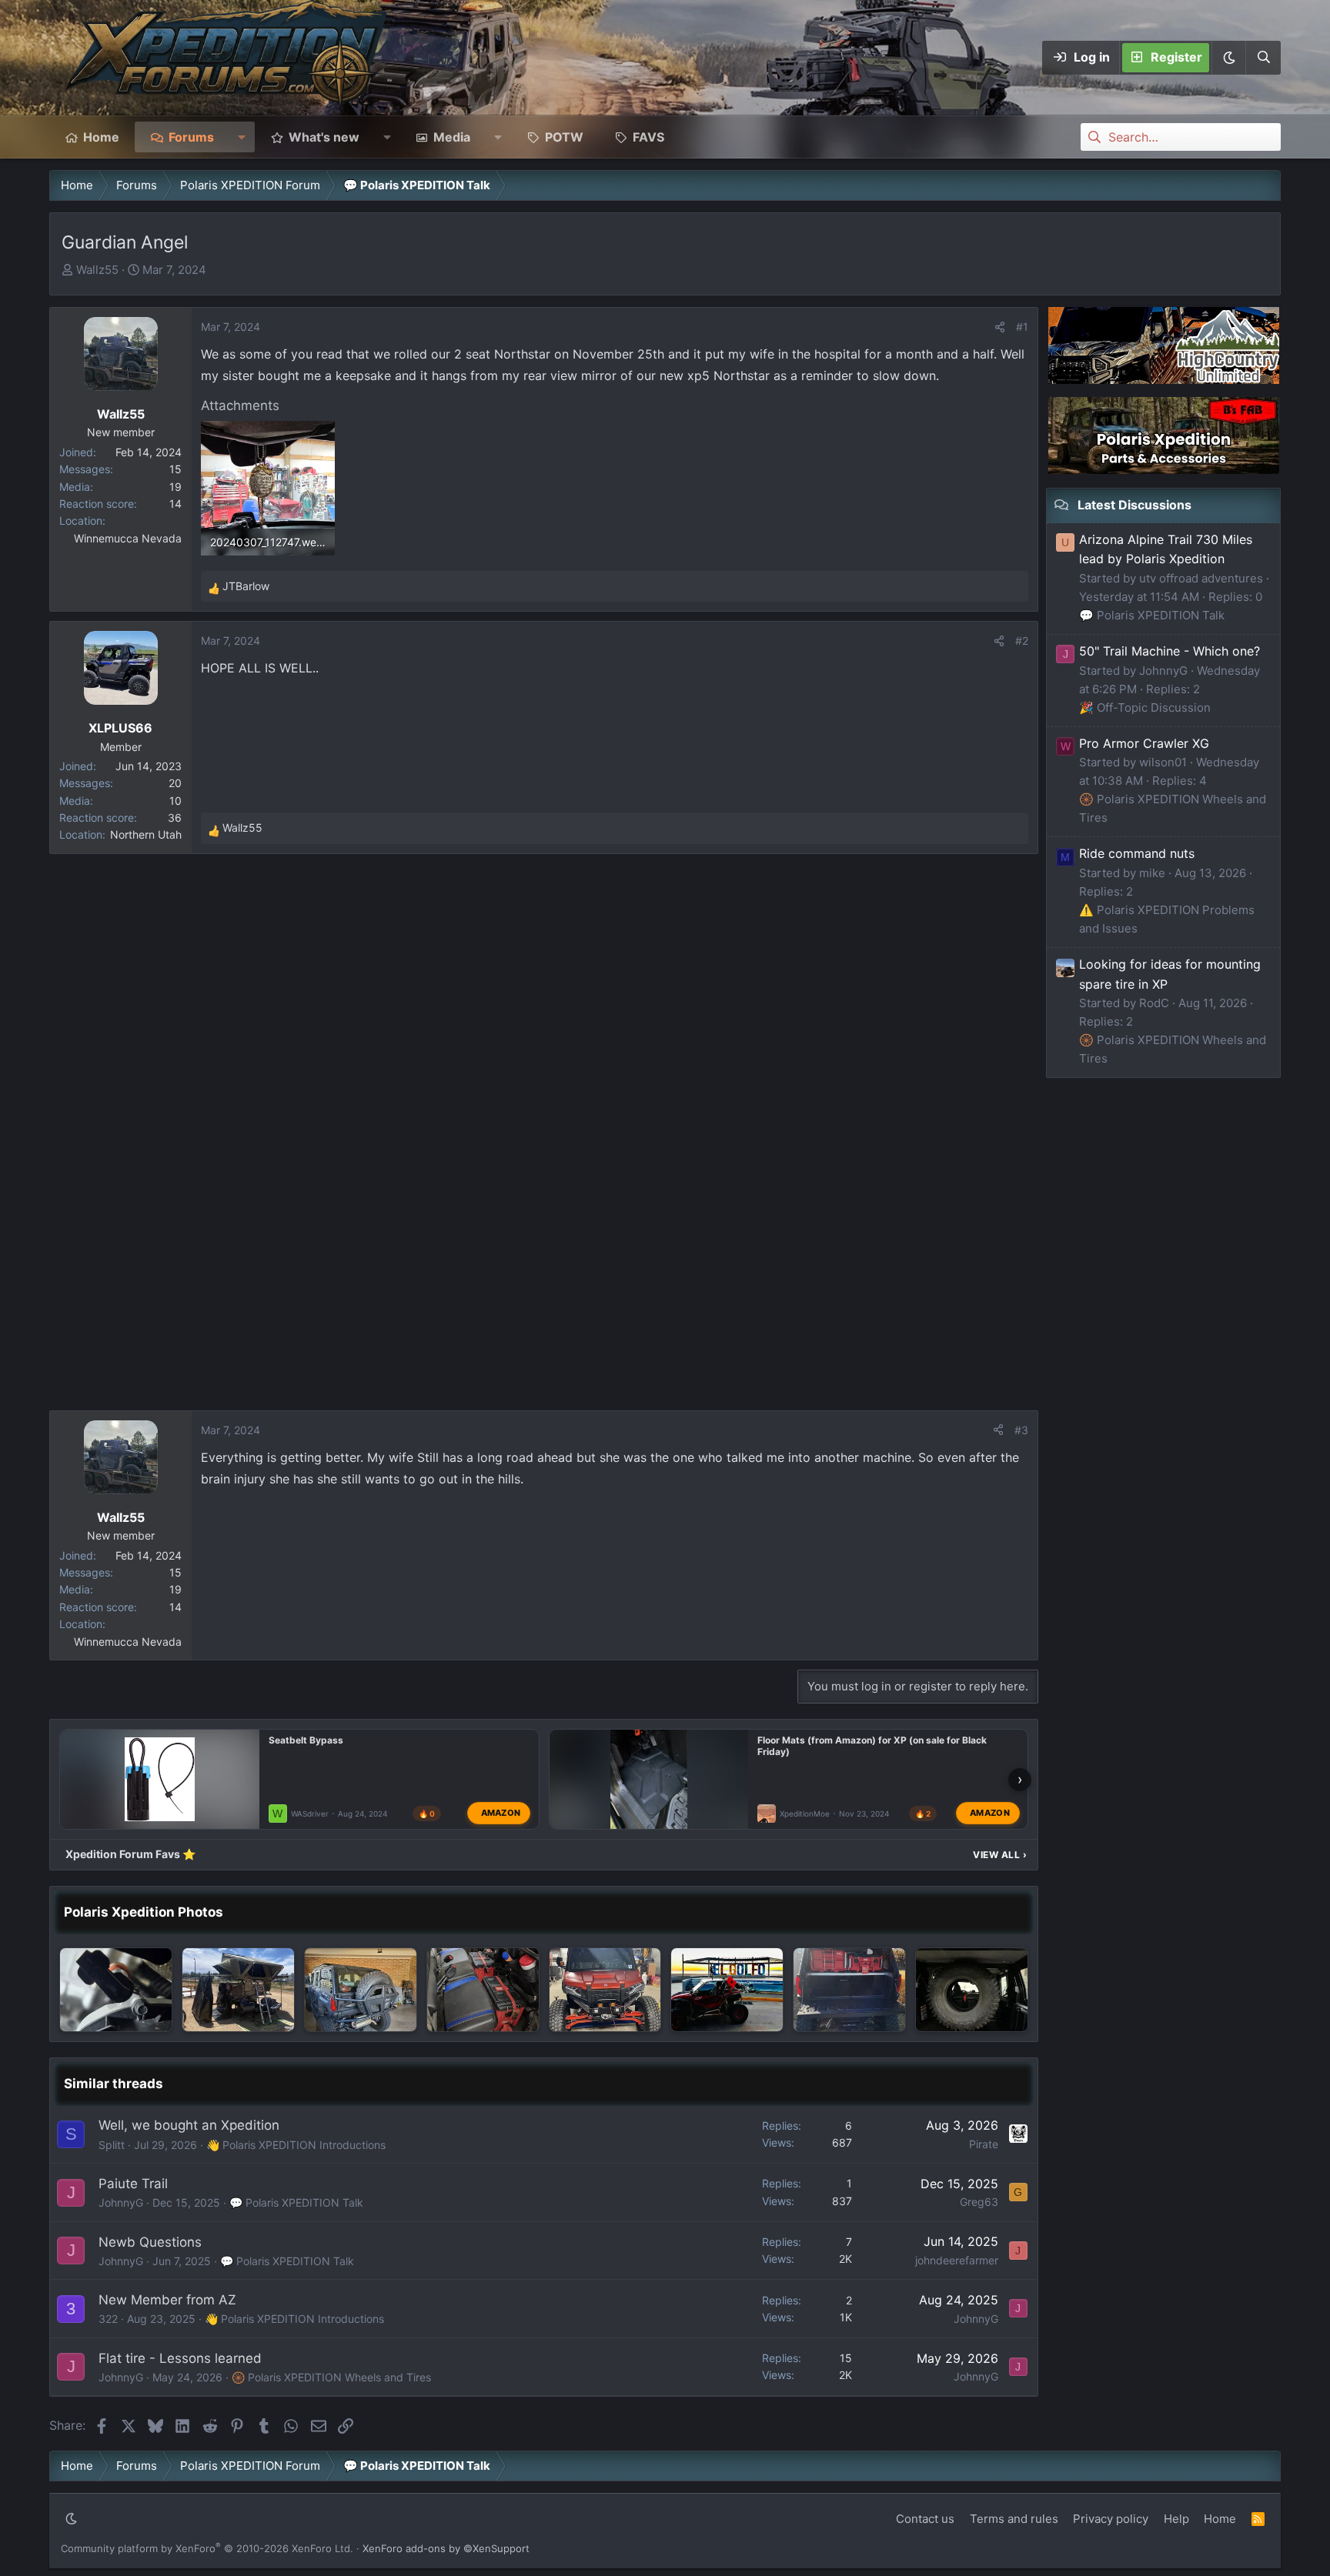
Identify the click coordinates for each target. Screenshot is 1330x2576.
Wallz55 (97, 270)
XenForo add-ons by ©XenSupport (446, 2548)
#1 (1022, 327)
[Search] (1263, 58)
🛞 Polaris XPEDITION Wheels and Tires (331, 2377)
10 (175, 801)
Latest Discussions (1135, 505)
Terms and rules (1014, 2519)
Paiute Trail (133, 2184)
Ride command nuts (1137, 853)
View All (1000, 1855)
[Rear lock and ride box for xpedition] (849, 1990)
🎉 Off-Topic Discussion (1145, 707)
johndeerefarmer (957, 2260)
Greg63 (979, 2202)
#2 (1022, 641)
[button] (1228, 58)
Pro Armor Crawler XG (1144, 743)
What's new (324, 137)
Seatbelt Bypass (306, 1740)
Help (1176, 2519)
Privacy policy (1111, 2519)
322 (108, 2319)
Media (452, 137)
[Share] (1000, 327)
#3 (1021, 1430)
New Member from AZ (167, 2300)
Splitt (112, 2145)
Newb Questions (150, 2242)
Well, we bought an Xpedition (189, 2125)
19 (175, 487)
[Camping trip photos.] (238, 1990)
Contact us (925, 2519)
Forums (191, 137)
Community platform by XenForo (207, 2548)
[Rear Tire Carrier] (361, 1990)
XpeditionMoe (805, 1814)
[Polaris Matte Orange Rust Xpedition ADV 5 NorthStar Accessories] (972, 1990)
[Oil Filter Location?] (116, 1990)
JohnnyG (121, 2202)
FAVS (648, 137)
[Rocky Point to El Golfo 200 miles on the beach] (727, 1990)
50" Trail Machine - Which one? (1170, 651)
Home (101, 137)
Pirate (984, 2144)
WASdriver (310, 1814)
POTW (564, 137)
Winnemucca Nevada (128, 538)
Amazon (501, 1813)
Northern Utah (146, 834)
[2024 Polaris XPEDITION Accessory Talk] (605, 1990)
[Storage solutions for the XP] (483, 1990)
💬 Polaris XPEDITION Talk (296, 2202)
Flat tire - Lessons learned (180, 2358)
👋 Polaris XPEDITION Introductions (296, 2145)
